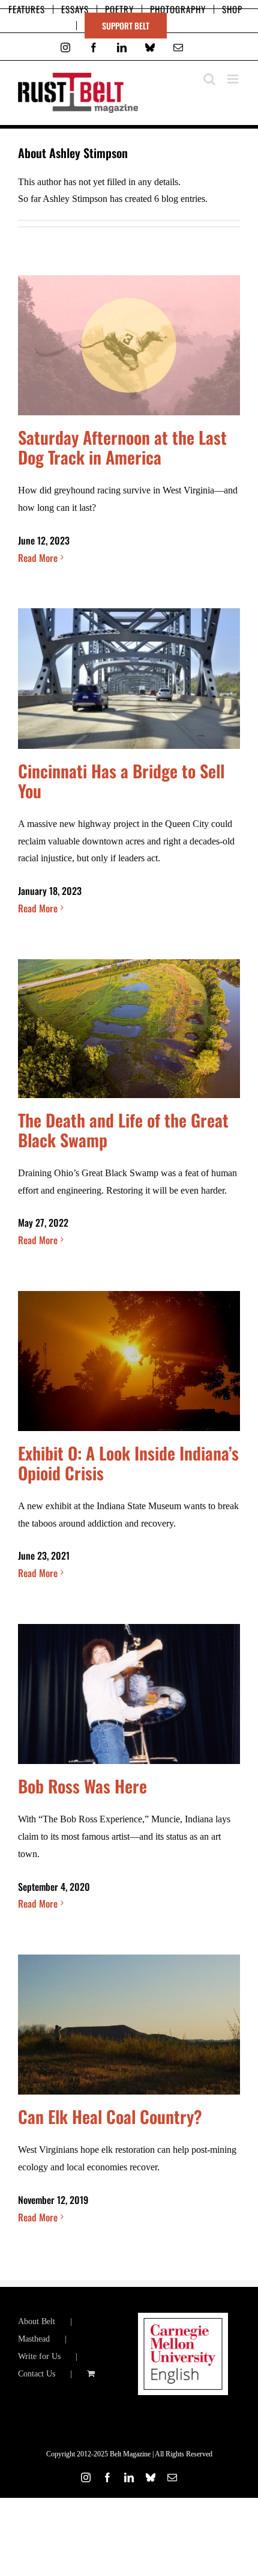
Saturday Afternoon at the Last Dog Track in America (122, 447)
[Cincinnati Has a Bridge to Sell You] (129, 679)
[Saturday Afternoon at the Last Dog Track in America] (129, 345)
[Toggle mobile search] (209, 79)
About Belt (37, 2321)
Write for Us (39, 2356)
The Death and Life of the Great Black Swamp (123, 1130)
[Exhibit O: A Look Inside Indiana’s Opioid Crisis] (129, 1361)
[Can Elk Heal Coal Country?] (129, 2025)
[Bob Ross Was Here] (129, 1694)
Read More (38, 558)
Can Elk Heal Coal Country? (110, 2116)
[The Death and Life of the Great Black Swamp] (129, 1029)
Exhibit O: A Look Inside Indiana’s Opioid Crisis (128, 1463)
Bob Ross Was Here (82, 1786)
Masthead (34, 2339)
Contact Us (37, 2374)
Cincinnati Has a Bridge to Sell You (121, 780)
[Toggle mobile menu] (234, 79)
